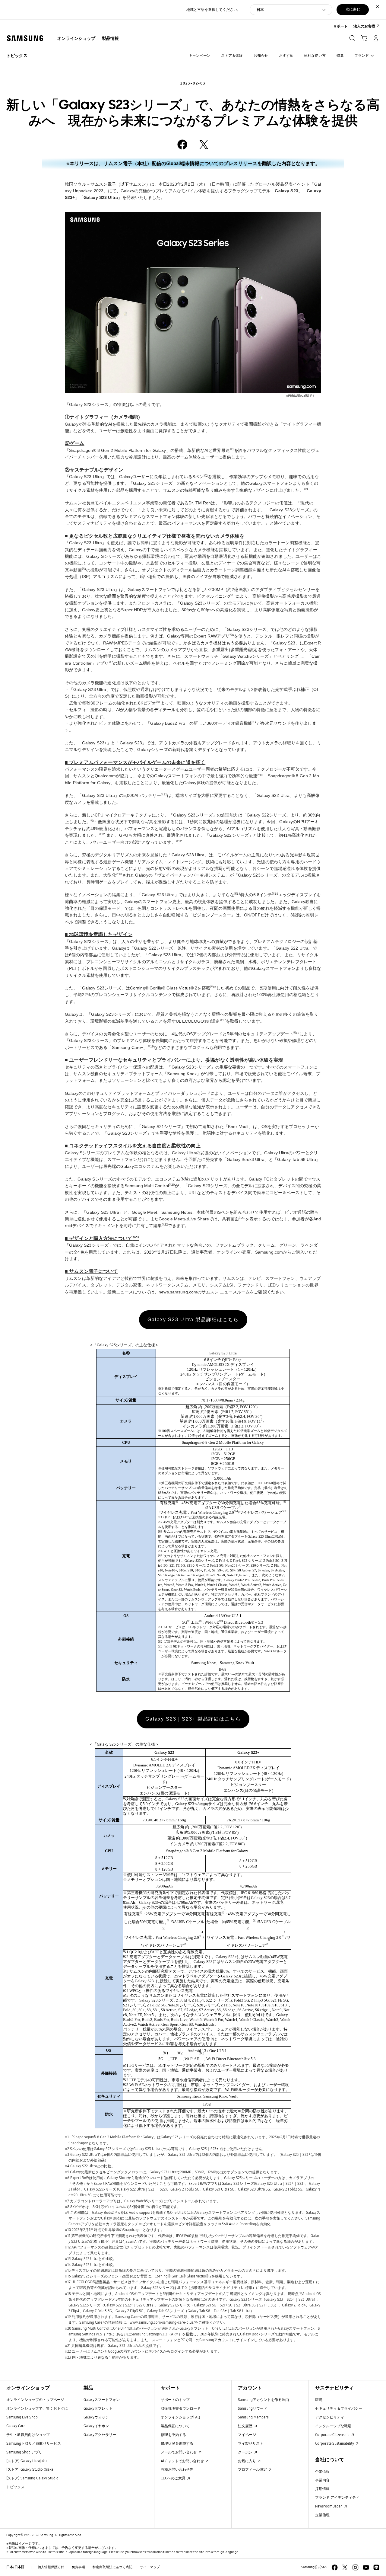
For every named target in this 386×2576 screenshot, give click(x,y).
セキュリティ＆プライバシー (339, 2408)
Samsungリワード (253, 2408)
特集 (340, 55)
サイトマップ (150, 2567)
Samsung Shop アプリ (24, 2452)
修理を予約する (173, 2435)
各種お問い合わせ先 (177, 2469)
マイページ (247, 2435)
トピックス (17, 56)
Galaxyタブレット (98, 2408)
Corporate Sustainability (335, 2443)
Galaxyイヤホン (96, 2426)
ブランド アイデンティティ (337, 2497)
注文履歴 (246, 2426)
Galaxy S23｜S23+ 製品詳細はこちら (193, 1719)
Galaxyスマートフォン (102, 2400)
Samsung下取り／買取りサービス (34, 2443)
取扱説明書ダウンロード (181, 2408)
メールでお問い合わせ (179, 2452)
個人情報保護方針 (51, 2567)
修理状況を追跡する (177, 2443)
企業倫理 (322, 2515)
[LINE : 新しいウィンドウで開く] (376, 2567)
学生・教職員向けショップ (28, 2435)
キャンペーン (200, 55)
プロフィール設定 (253, 2469)
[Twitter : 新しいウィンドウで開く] (345, 2567)
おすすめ (286, 55)
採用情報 (322, 2489)
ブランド (362, 55)
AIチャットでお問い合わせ (183, 2461)
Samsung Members (253, 2417)
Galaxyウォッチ (96, 2417)
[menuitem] (76, 39)
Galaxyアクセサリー (100, 2435)
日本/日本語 (15, 2567)
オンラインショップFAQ (180, 2417)
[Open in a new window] (182, 145)
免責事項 (78, 2567)
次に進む (353, 9)
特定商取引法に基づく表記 (112, 2567)
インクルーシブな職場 (333, 2426)
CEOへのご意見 (174, 2478)
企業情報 (322, 2471)
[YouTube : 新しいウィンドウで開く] (366, 2567)
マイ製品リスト (251, 2443)
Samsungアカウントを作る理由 (263, 2400)
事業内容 (322, 2480)
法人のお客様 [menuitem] (364, 26)
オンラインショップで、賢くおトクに (37, 2408)
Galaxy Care (16, 2426)
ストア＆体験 (232, 55)
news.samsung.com (178, 1292)
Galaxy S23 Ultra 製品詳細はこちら (193, 1320)
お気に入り (247, 2461)
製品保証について (175, 2426)
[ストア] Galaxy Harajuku (27, 2461)
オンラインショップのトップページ (35, 2400)
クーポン (246, 2452)
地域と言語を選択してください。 (214, 10)
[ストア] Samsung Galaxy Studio (32, 2478)
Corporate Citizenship (333, 2435)
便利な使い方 (315, 55)
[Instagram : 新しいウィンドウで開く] (355, 2567)
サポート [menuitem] (340, 26)
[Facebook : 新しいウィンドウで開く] (335, 2567)
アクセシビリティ (330, 2417)
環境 (319, 2400)
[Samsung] (25, 38)
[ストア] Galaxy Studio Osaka (30, 2469)
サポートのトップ (175, 2400)
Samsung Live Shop (22, 2417)
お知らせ (261, 55)
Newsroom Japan (329, 2506)
